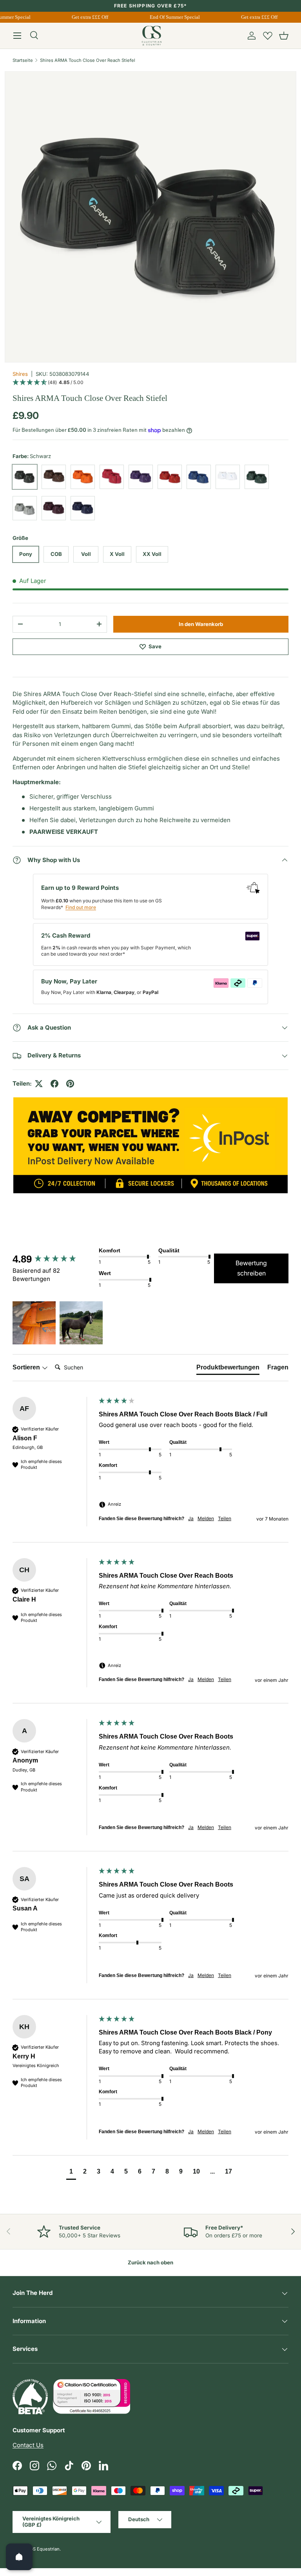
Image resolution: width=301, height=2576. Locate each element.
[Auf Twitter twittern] (39, 1084)
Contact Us (28, 2445)
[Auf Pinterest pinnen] (70, 1084)
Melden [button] (206, 1518)
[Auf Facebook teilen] (54, 1084)
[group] (54, 1259)
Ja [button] (191, 1518)
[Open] (19, 2557)
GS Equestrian (45, 2549)
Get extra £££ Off (86, 17)
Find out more (81, 907)
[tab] (228, 1369)
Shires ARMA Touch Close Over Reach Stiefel (88, 60)
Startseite (23, 60)
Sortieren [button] (27, 1367)
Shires (20, 374)
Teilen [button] (225, 1518)
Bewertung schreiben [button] (251, 1268)
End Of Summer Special (170, 17)
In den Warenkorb (201, 624)
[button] (284, 36)
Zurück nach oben (150, 2262)
